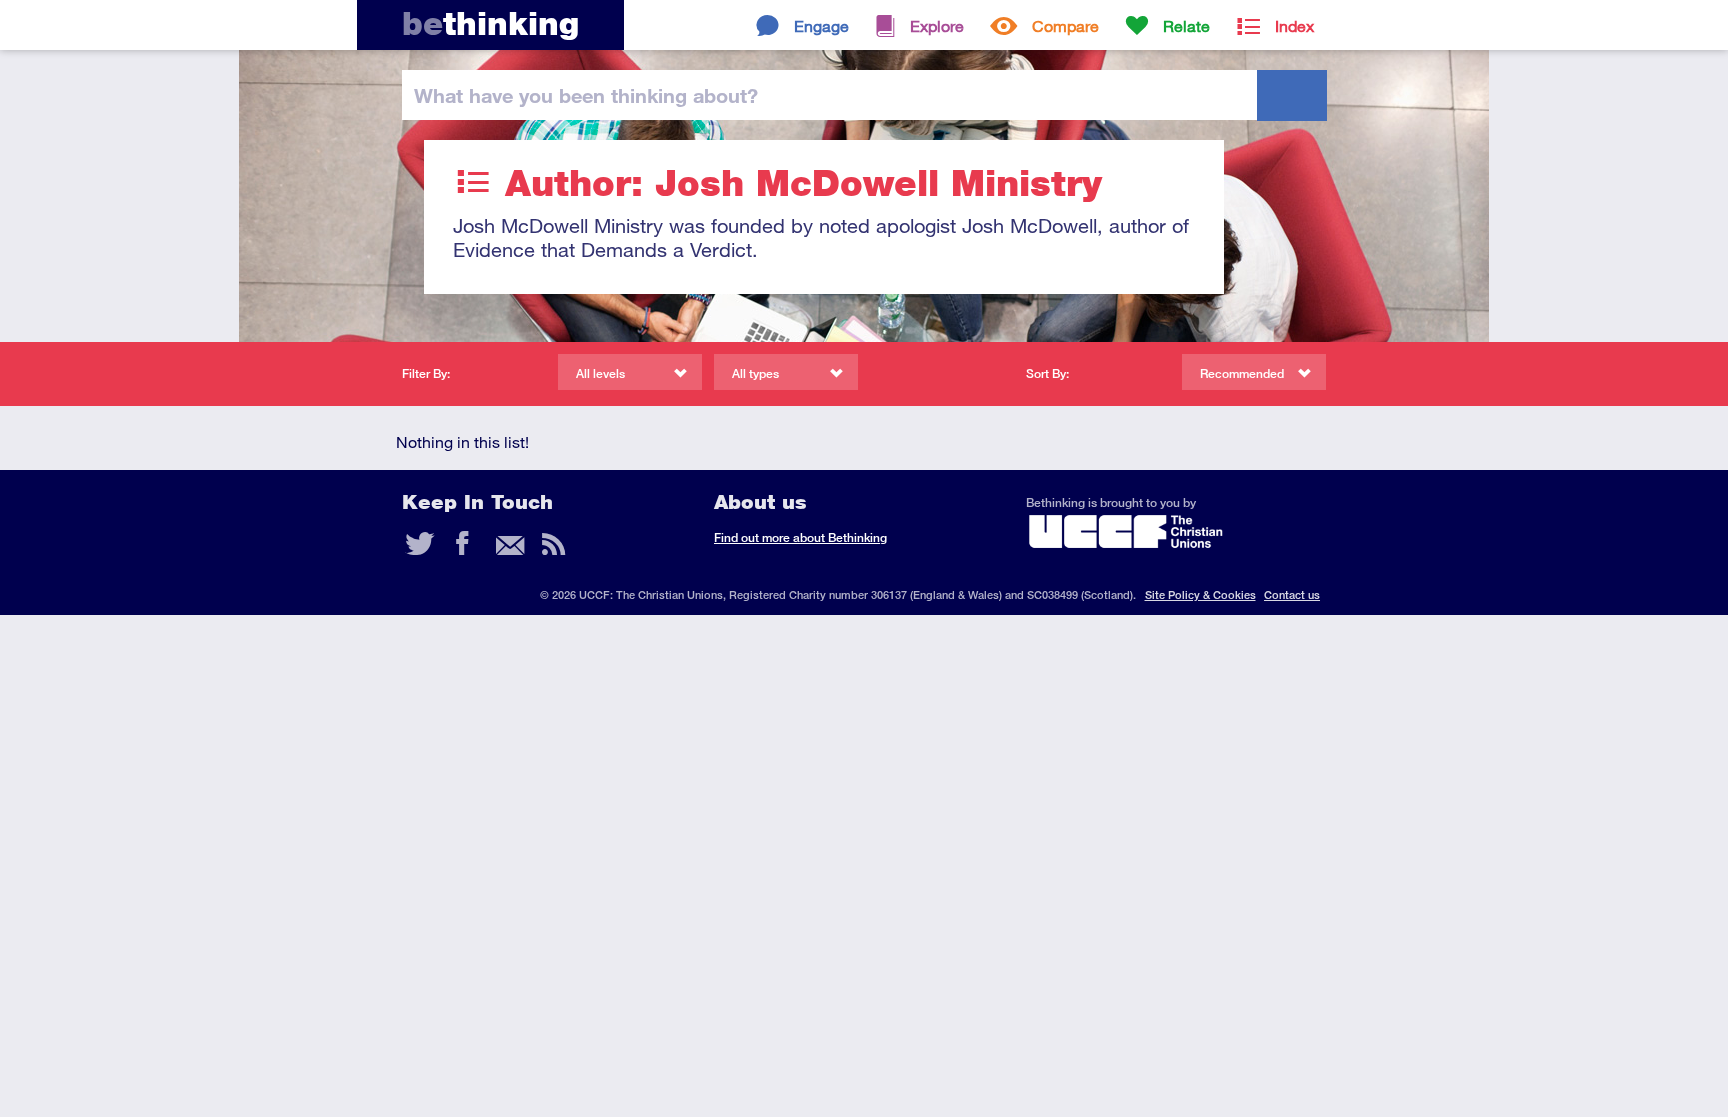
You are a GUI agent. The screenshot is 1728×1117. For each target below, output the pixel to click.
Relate (1186, 25)
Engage (821, 25)
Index (1294, 25)
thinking (490, 23)
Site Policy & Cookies (1200, 594)
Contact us (1292, 594)
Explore (937, 25)
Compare (1065, 25)
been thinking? (586, 95)
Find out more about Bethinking (800, 537)
